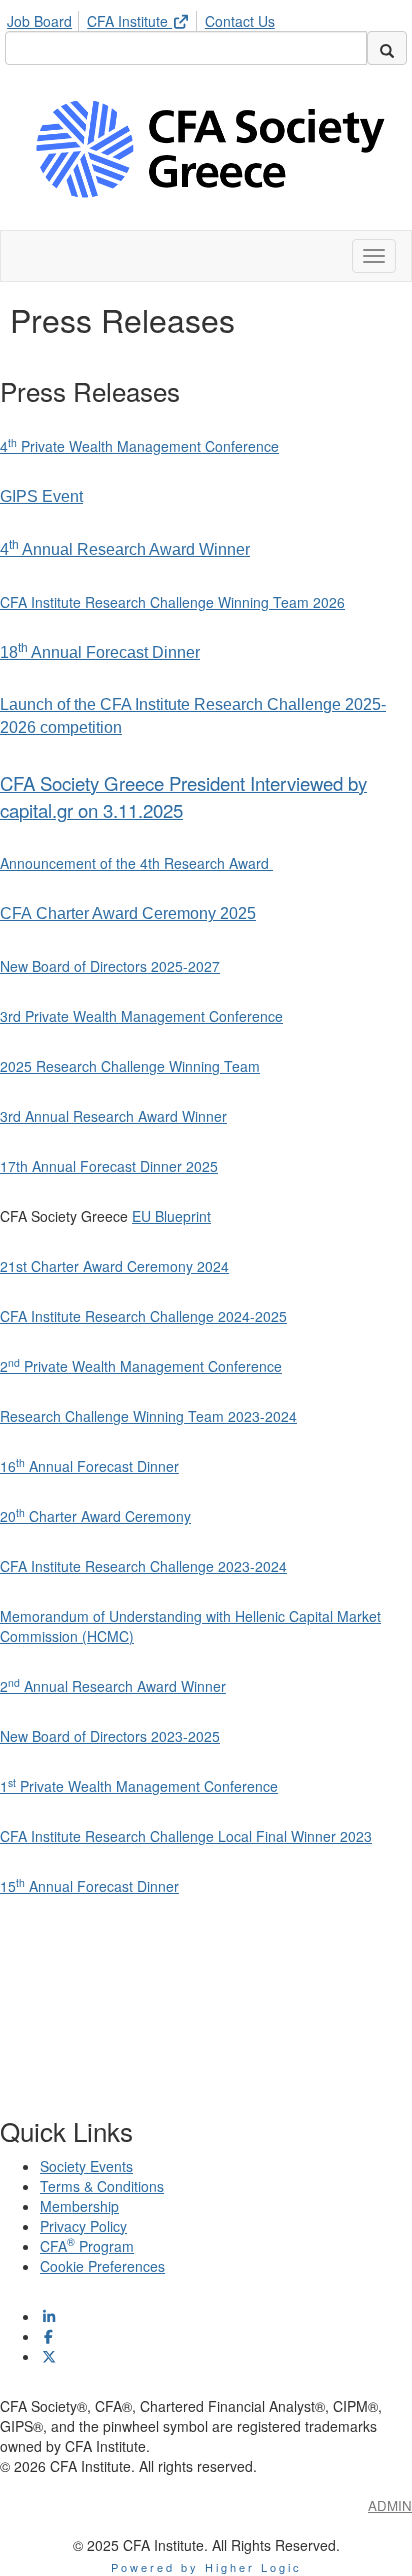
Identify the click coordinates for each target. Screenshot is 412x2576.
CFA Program (87, 2246)
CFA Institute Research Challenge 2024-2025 (143, 1316)
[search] (387, 48)
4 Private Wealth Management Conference (139, 446)
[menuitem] (45, 18)
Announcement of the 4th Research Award (136, 863)
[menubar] (146, 18)
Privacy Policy (83, 2226)
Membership (79, 2206)
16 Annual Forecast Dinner (89, 1466)
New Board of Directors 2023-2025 (110, 1736)
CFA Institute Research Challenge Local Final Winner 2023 (186, 1836)
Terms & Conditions (102, 2186)
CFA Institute (129, 21)
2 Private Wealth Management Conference (141, 1366)
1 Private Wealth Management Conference (139, 1786)
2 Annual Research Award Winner (113, 1686)
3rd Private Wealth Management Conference (141, 1016)
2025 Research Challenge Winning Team (130, 1066)
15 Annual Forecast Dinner (89, 1886)
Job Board (39, 21)
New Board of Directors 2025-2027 (110, 966)
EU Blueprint (171, 1216)
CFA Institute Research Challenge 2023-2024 (143, 1566)
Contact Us (240, 21)
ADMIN (390, 2505)
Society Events (86, 2166)
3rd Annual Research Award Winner (113, 1116)
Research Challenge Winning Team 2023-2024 (148, 1416)
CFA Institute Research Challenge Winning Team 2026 (172, 602)
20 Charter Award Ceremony (95, 1516)
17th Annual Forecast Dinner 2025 (109, 1166)
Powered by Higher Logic (206, 2567)
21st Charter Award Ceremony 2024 (114, 1266)
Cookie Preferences (102, 2266)
